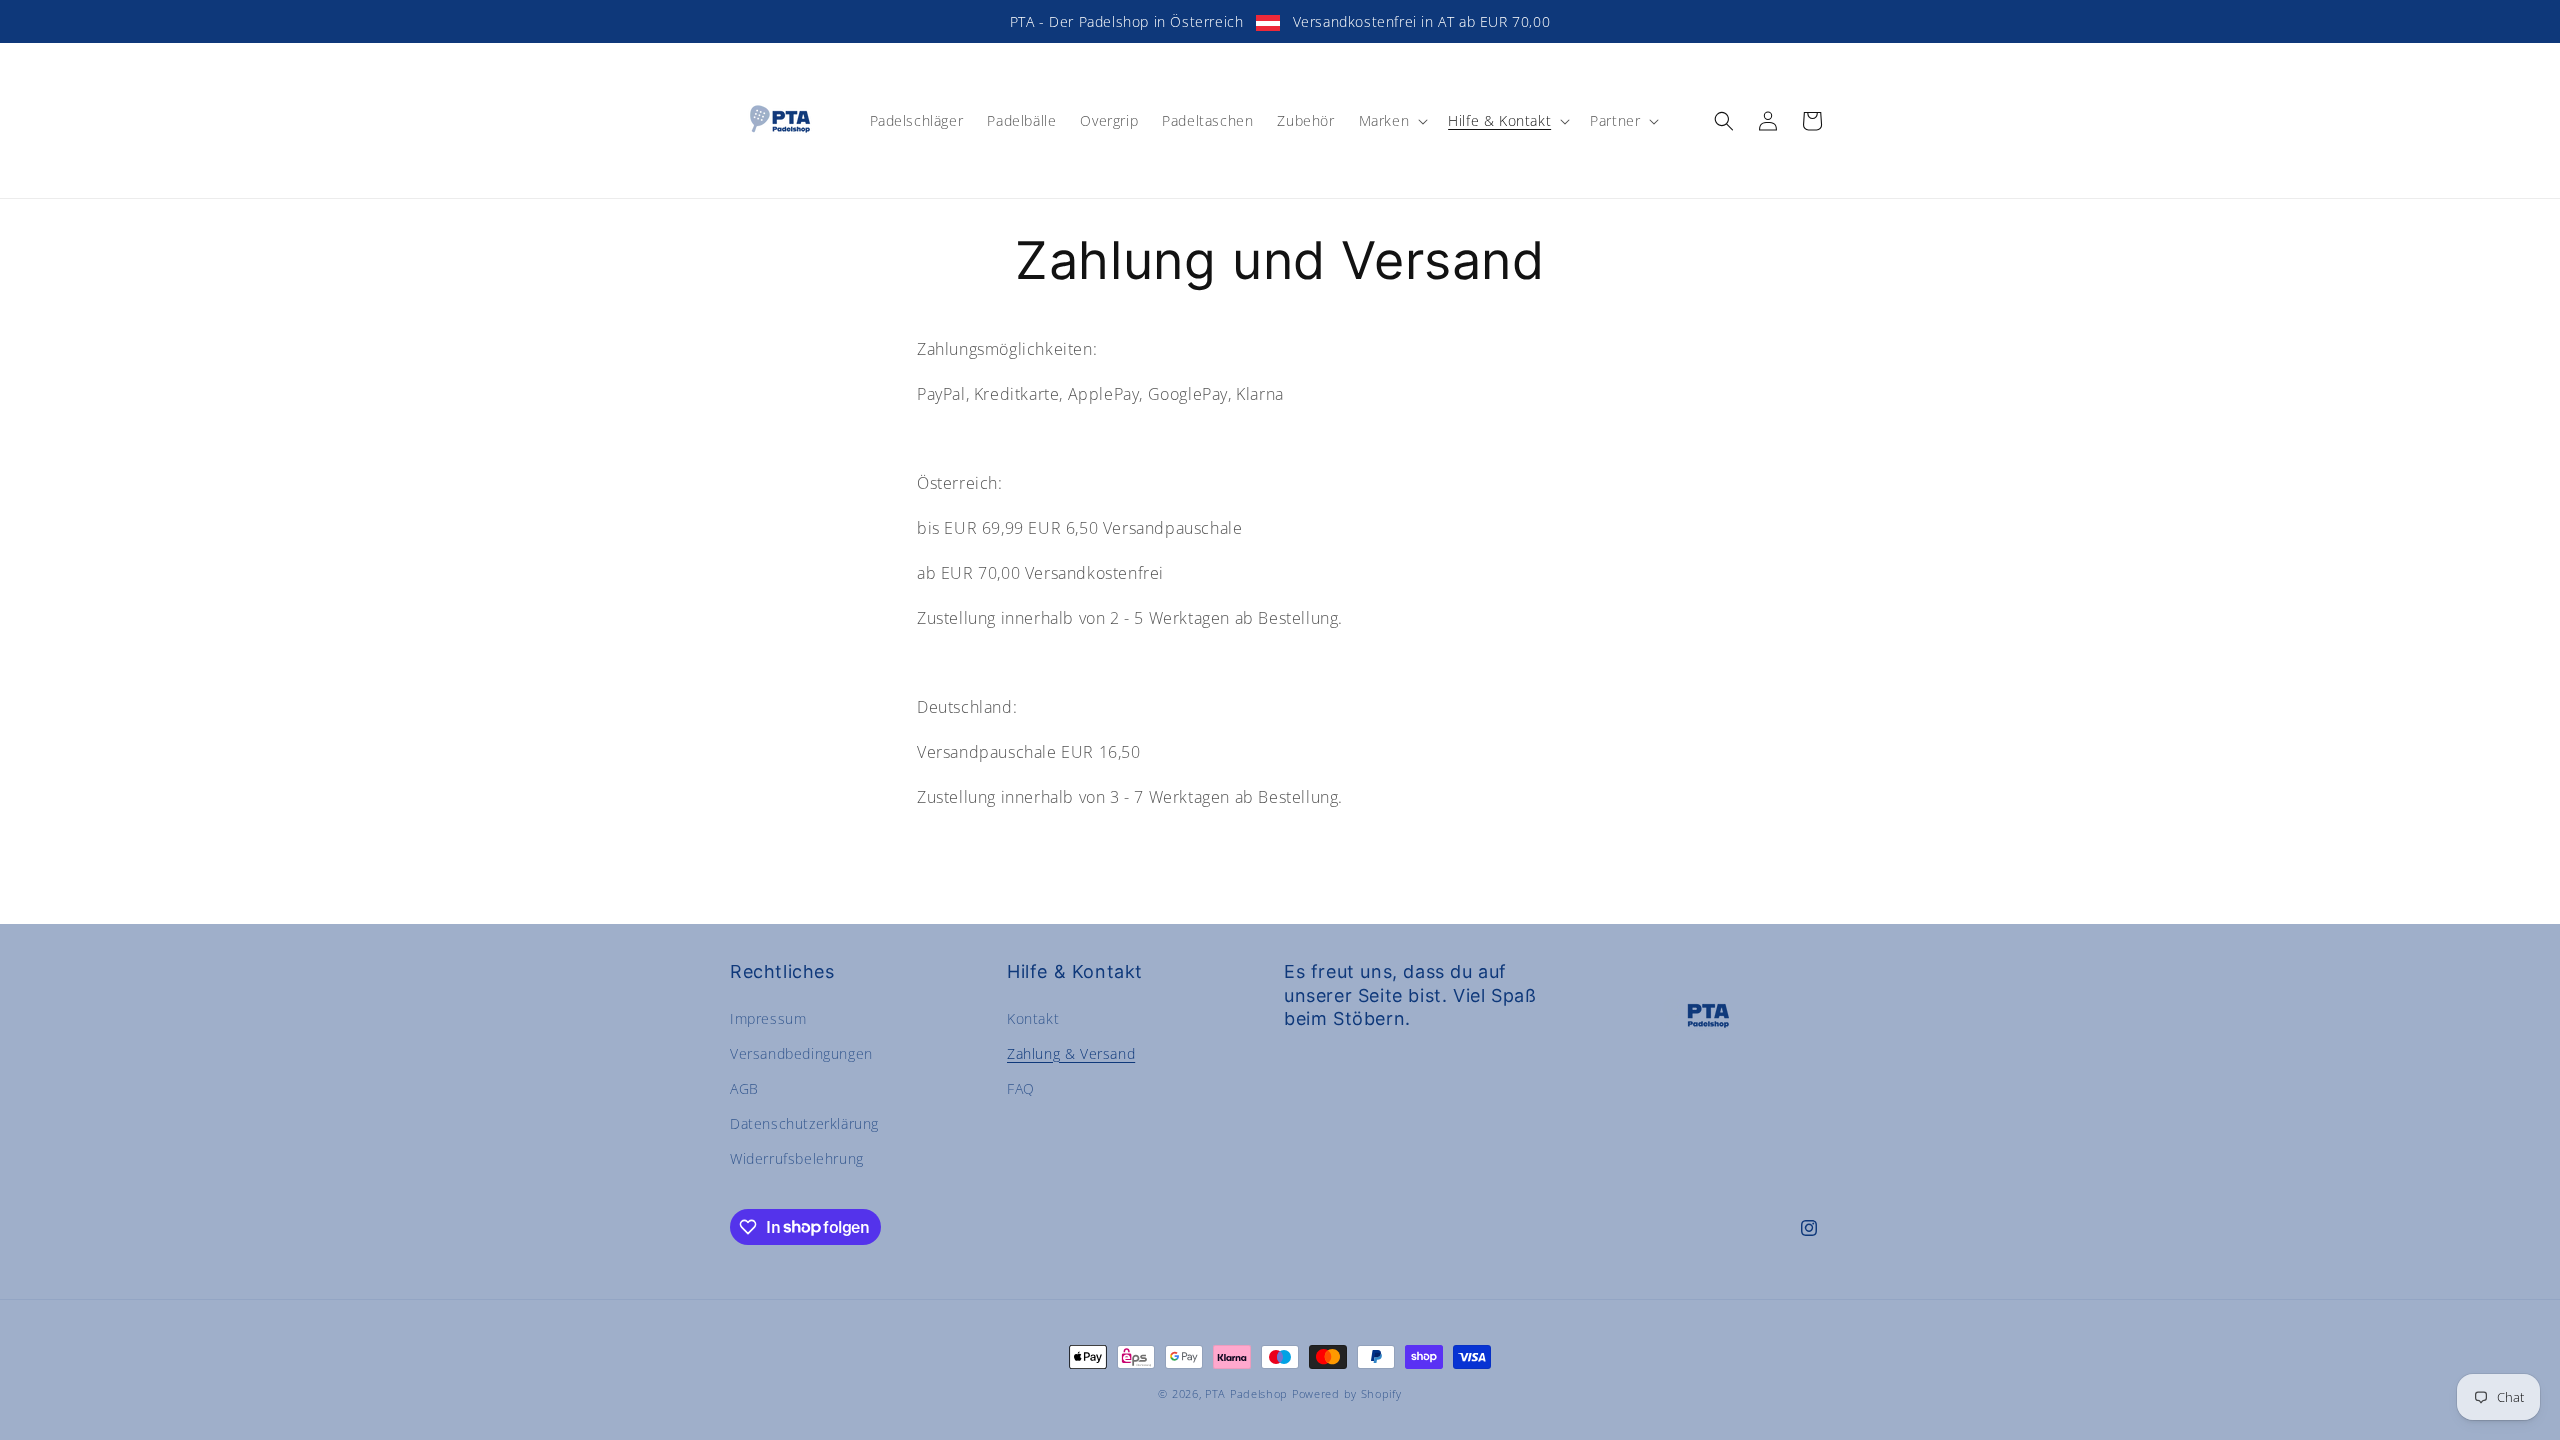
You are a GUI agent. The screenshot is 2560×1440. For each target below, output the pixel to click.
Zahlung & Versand (1071, 1053)
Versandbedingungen (801, 1053)
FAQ (1021, 1088)
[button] (1392, 121)
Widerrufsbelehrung (797, 1158)
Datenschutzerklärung (804, 1123)
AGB (744, 1088)
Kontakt (1033, 1018)
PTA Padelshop (1246, 1393)
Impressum (768, 1018)
